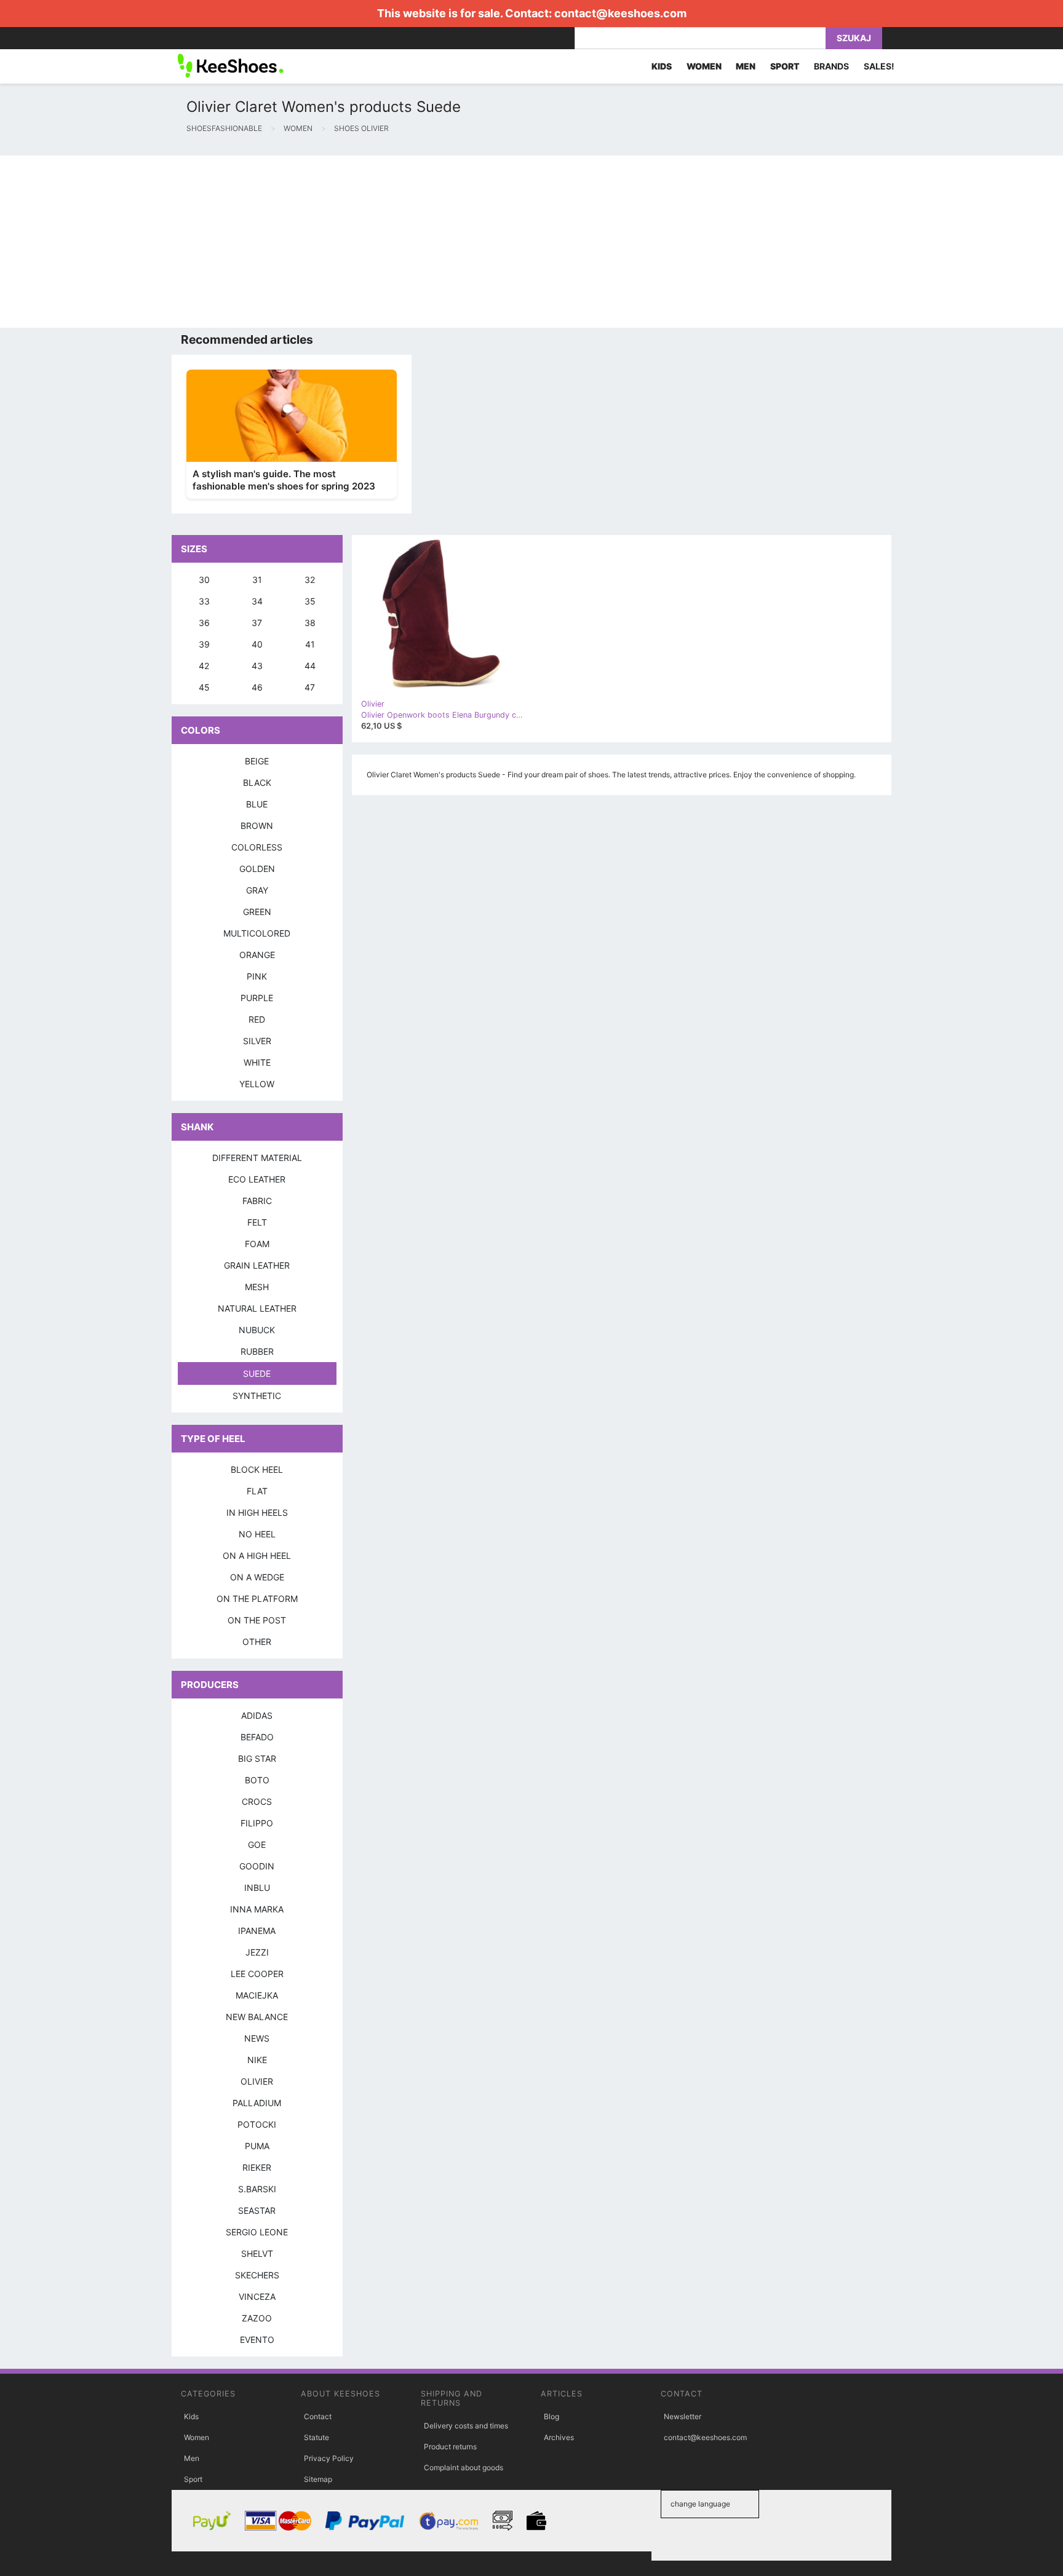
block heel (257, 1469)
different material (257, 1158)
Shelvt (257, 2253)
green (257, 912)
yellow (257, 1084)
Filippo (257, 1823)
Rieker (257, 2167)
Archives (559, 2437)
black (257, 783)
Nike (257, 2060)
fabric (257, 1201)
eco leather (257, 1179)
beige (257, 761)
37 (257, 623)
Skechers (257, 2275)
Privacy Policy (329, 2458)
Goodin (257, 1866)
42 (204, 666)
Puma (257, 2146)
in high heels (257, 1512)
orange (257, 955)
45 (204, 687)
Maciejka (257, 1995)
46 (257, 687)
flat (257, 1491)
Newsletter (683, 2416)
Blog (551, 2416)
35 (310, 601)
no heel (257, 1534)
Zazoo (257, 2318)
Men (192, 2458)
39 (204, 644)
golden (257, 869)
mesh (257, 1287)
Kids (191, 2416)
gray (257, 890)
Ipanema (257, 1931)
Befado (257, 1737)
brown (257, 826)
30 (204, 580)
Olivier (257, 2081)
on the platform (257, 1599)
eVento (257, 2340)
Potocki (257, 2124)
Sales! (879, 66)
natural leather (257, 1308)
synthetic (257, 1396)
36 (204, 623)
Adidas (257, 1715)
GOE (257, 1845)
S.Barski (257, 2189)
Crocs (257, 1801)
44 (310, 666)
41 (310, 644)
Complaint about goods (464, 2467)
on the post (257, 1620)
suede (257, 1373)
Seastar (257, 2210)
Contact (318, 2416)
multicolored (257, 933)
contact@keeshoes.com (620, 13)
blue (257, 804)
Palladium (257, 2103)
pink (257, 976)
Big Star (257, 1758)
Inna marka (257, 1909)
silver (257, 1041)
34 (257, 601)
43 (257, 666)
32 (310, 580)
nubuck (257, 1330)
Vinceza (257, 2297)
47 (310, 687)
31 (257, 580)
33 (204, 601)
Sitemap (318, 2479)
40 (257, 644)
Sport (193, 2479)
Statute (317, 2437)
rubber (257, 1351)
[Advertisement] (369, 242)
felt (257, 1222)
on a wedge (257, 1577)
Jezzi (257, 1952)
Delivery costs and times (466, 2426)
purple (257, 998)
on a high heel (257, 1556)
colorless (257, 847)
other (257, 1642)
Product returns (450, 2447)
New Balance (257, 2017)
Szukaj (854, 38)
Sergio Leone (257, 2232)
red (257, 1019)
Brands (831, 66)
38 (310, 623)
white (257, 1062)
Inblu (257, 1888)
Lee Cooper (257, 1974)
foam (257, 1244)
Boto (257, 1780)
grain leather (257, 1265)
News (257, 2038)
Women (197, 2437)
